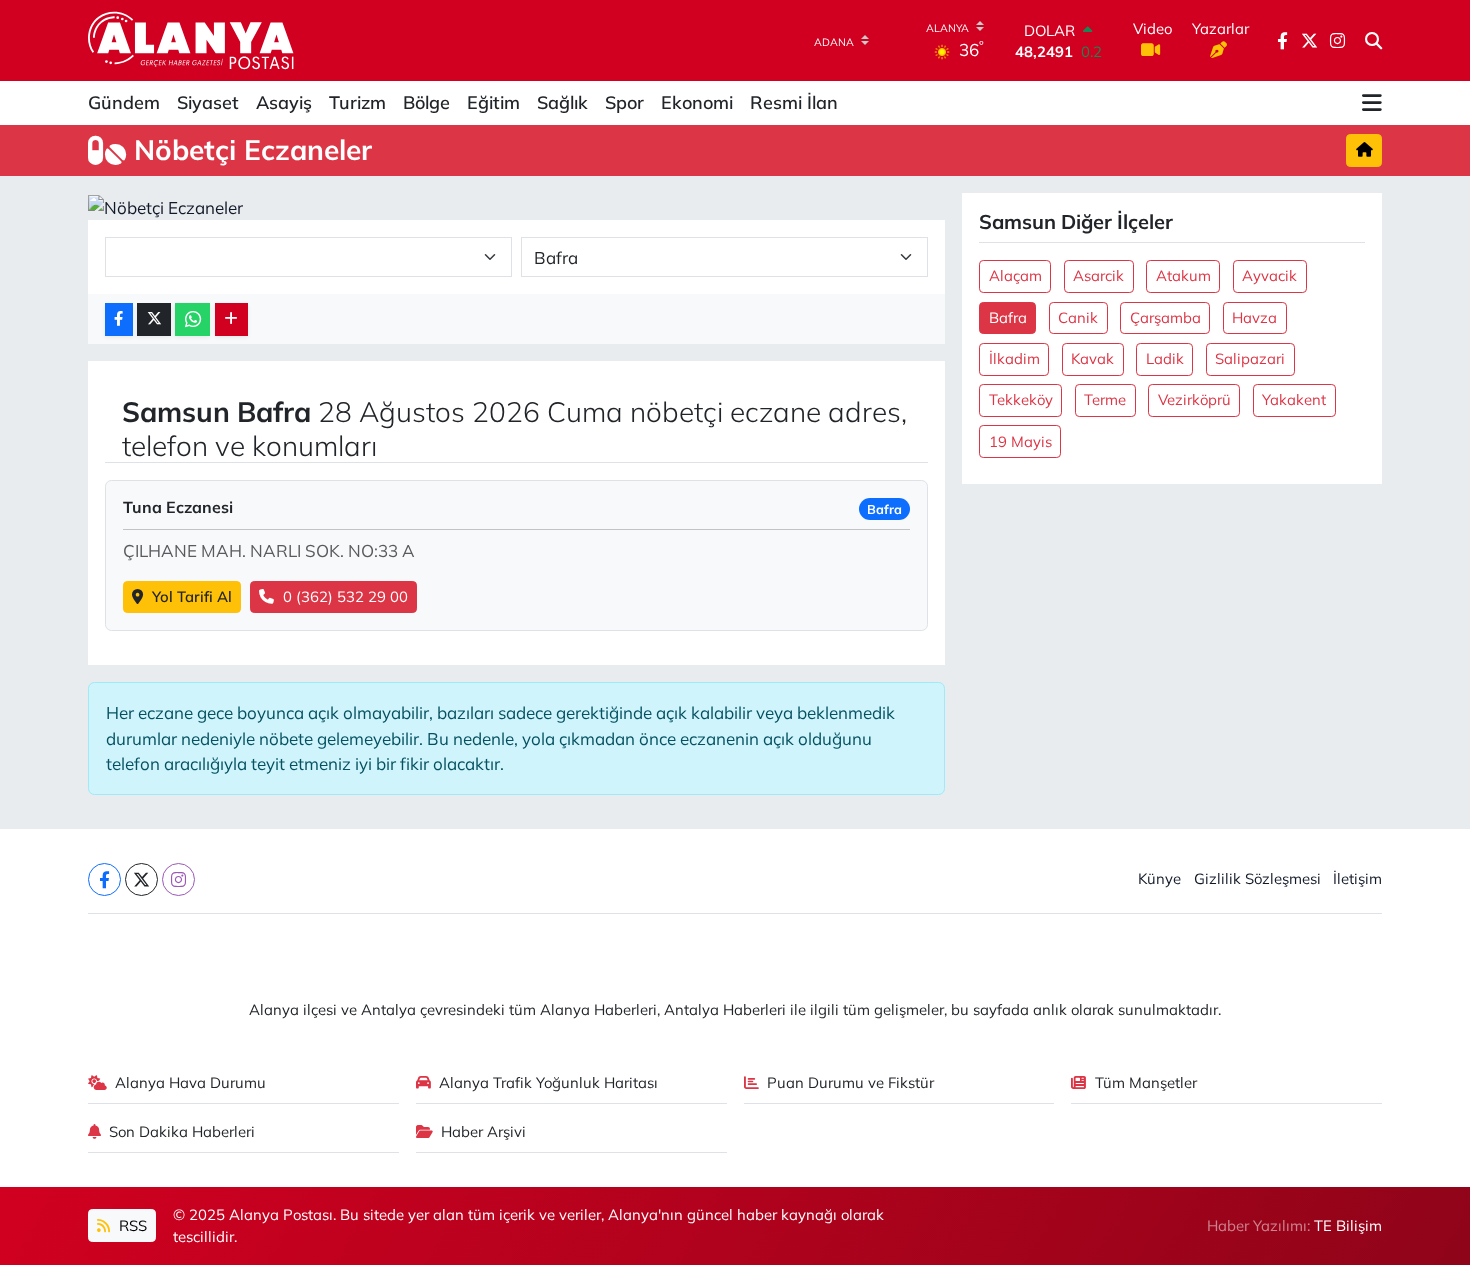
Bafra (1008, 317)
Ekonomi (697, 102)
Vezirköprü (1194, 399)
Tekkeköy (1021, 399)
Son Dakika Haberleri (182, 1131)
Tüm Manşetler (1146, 1082)
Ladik (1165, 358)
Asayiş (284, 102)
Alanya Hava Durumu (190, 1082)
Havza (1254, 317)
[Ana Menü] (1372, 103)
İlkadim (1014, 358)
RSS (131, 1225)
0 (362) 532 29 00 (345, 596)
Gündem (124, 102)
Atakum (1183, 275)
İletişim (1357, 878)
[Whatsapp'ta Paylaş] (192, 319)
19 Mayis (1020, 441)
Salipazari (1250, 358)
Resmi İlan (794, 102)
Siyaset (208, 102)
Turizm (357, 102)
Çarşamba (1165, 317)
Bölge (426, 102)
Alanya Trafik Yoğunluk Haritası (548, 1082)
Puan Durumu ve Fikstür (850, 1082)
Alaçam (1015, 275)
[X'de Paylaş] (154, 319)
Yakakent (1294, 399)
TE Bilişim (1348, 1225)
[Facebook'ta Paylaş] (119, 319)
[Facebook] (104, 879)
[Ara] (1373, 41)
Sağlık (562, 102)
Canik (1078, 317)
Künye (1159, 878)
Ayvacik (1269, 275)
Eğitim (493, 102)
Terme (1105, 399)
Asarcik (1098, 275)
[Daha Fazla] (231, 319)
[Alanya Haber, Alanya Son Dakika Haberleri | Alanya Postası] (192, 40)
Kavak (1092, 358)
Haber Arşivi (483, 1131)
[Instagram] (178, 879)
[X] (141, 879)
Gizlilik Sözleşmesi (1257, 878)
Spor (624, 102)
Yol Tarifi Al (192, 596)
